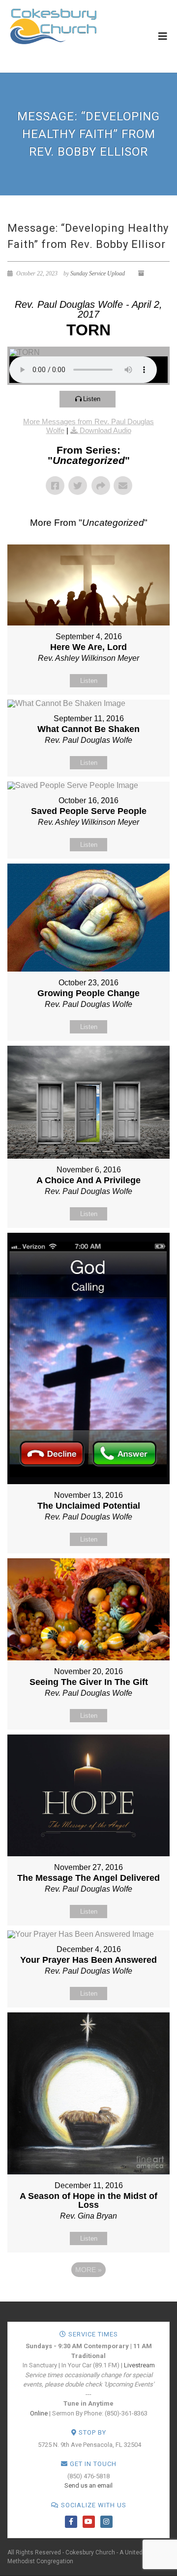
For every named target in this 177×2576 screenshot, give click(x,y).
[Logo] (53, 26)
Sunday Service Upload (98, 273)
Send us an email (88, 2485)
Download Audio (105, 430)
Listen (92, 399)
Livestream (139, 2365)
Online (39, 2413)
